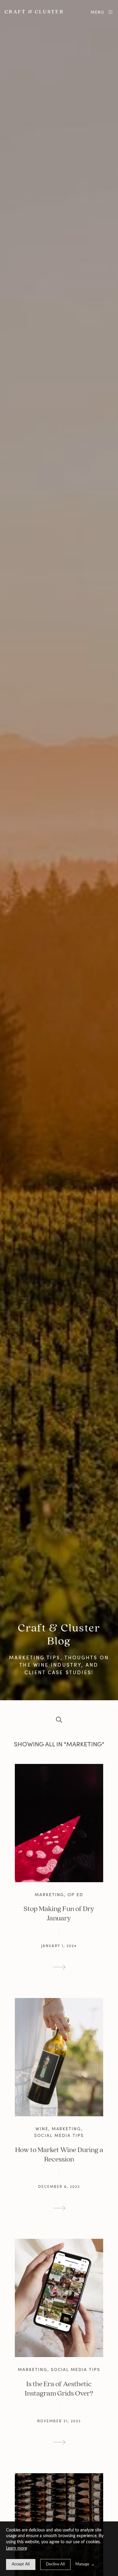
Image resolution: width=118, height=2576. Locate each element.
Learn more (16, 2548)
